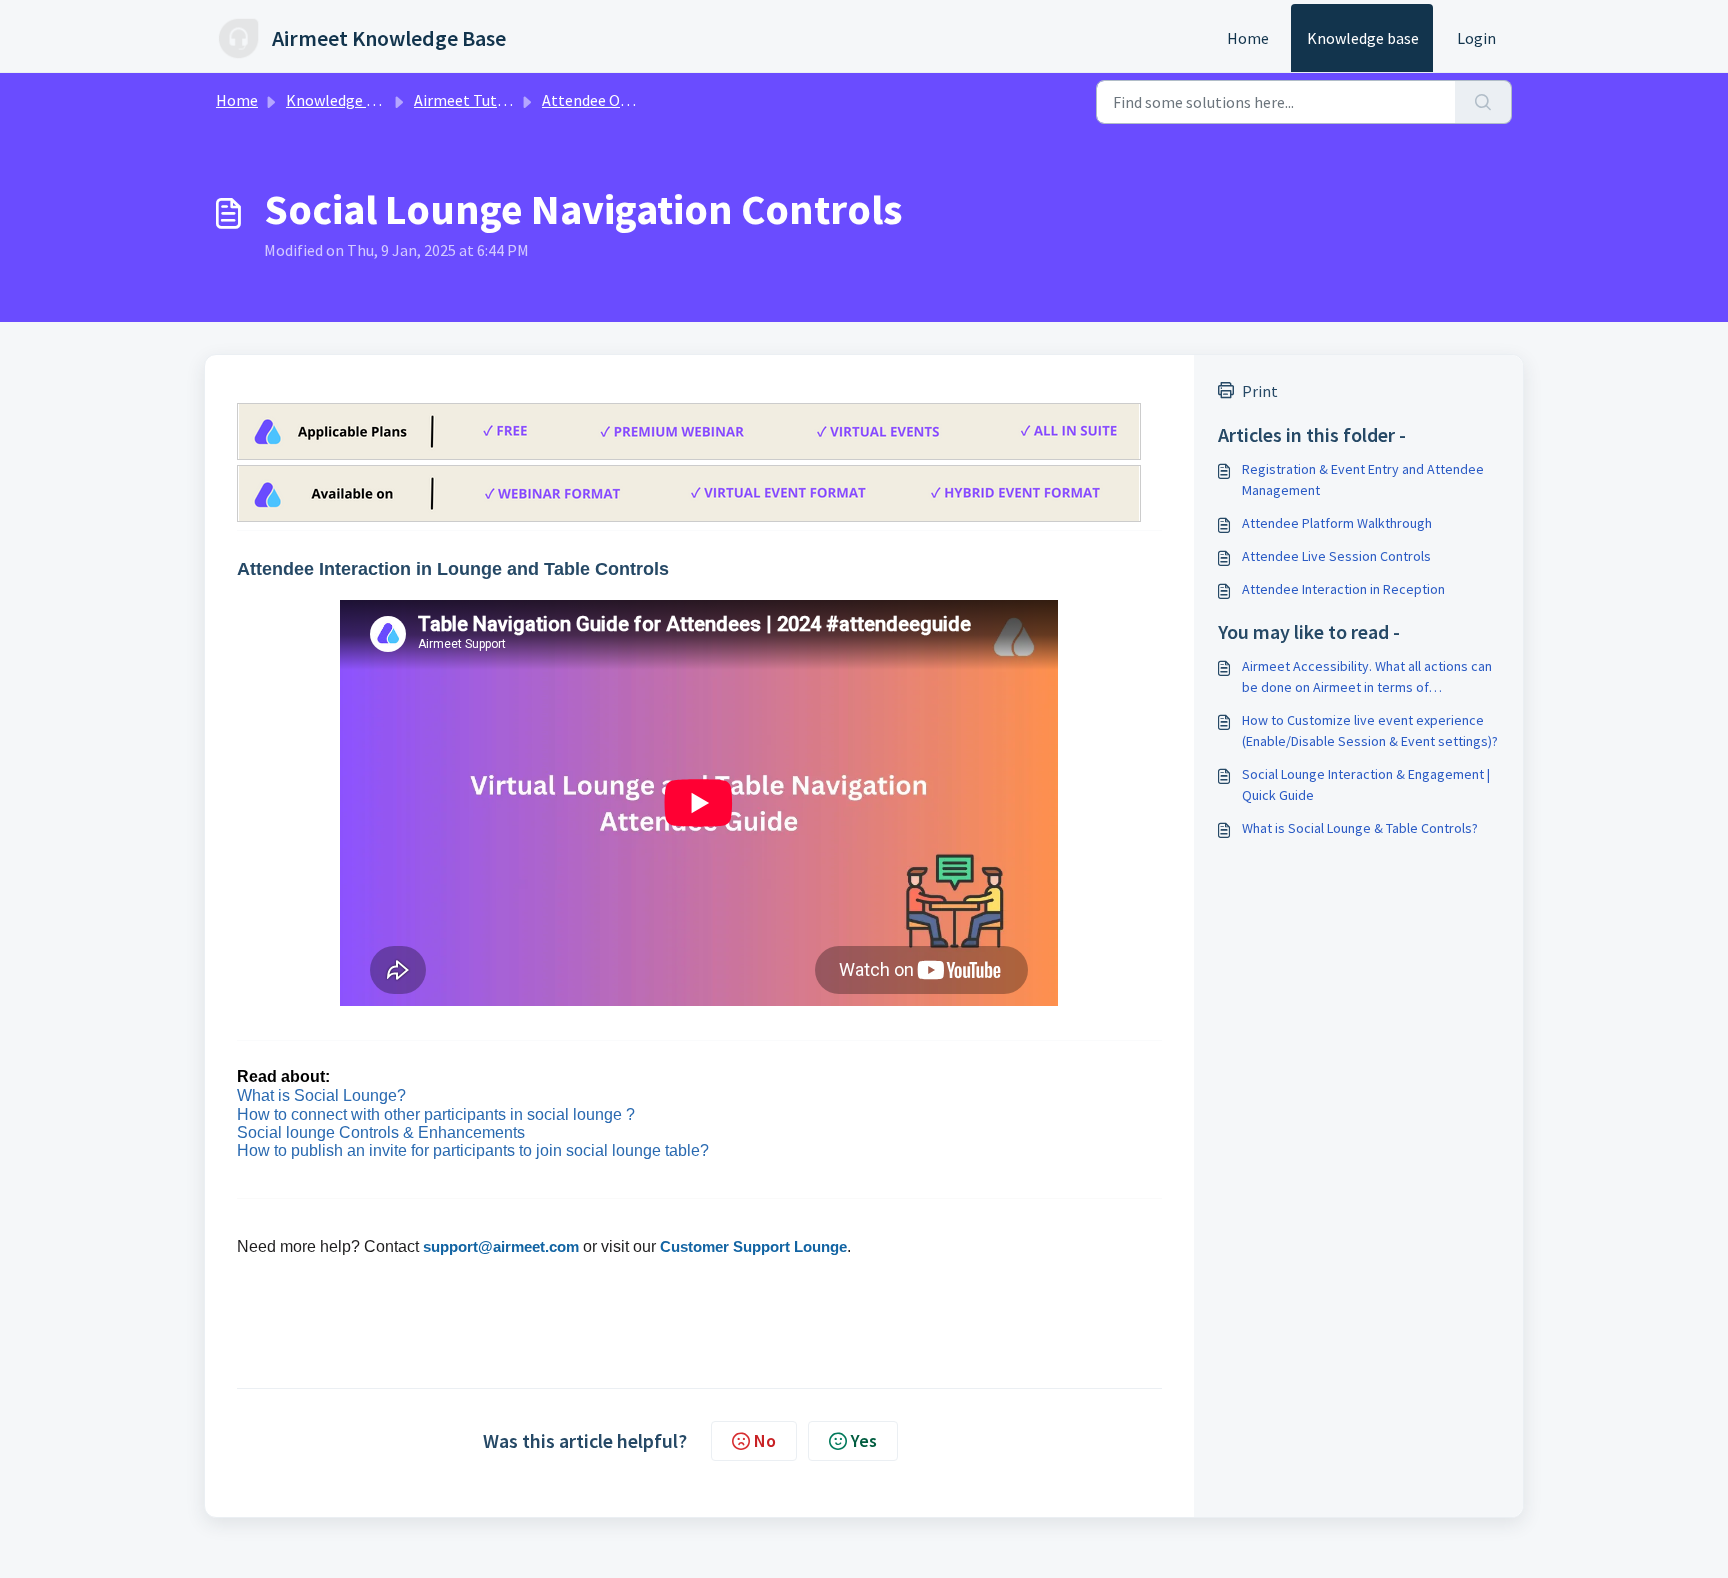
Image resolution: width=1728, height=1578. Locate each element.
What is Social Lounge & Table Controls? (1360, 828)
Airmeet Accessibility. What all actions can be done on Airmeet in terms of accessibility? (1367, 677)
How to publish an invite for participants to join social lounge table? (473, 1150)
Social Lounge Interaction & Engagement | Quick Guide (1366, 784)
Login (1476, 38)
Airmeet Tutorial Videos (495, 100)
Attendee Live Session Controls (1336, 556)
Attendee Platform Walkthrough (1337, 523)
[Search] (1483, 102)
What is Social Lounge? (321, 1095)
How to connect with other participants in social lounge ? (436, 1114)
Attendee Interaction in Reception (1343, 589)
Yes (864, 1440)
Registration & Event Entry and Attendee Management (1363, 479)
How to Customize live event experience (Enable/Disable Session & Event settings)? (1370, 730)
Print (1260, 391)
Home (1248, 38)
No (765, 1440)
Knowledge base (1363, 38)
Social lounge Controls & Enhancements (381, 1132)
